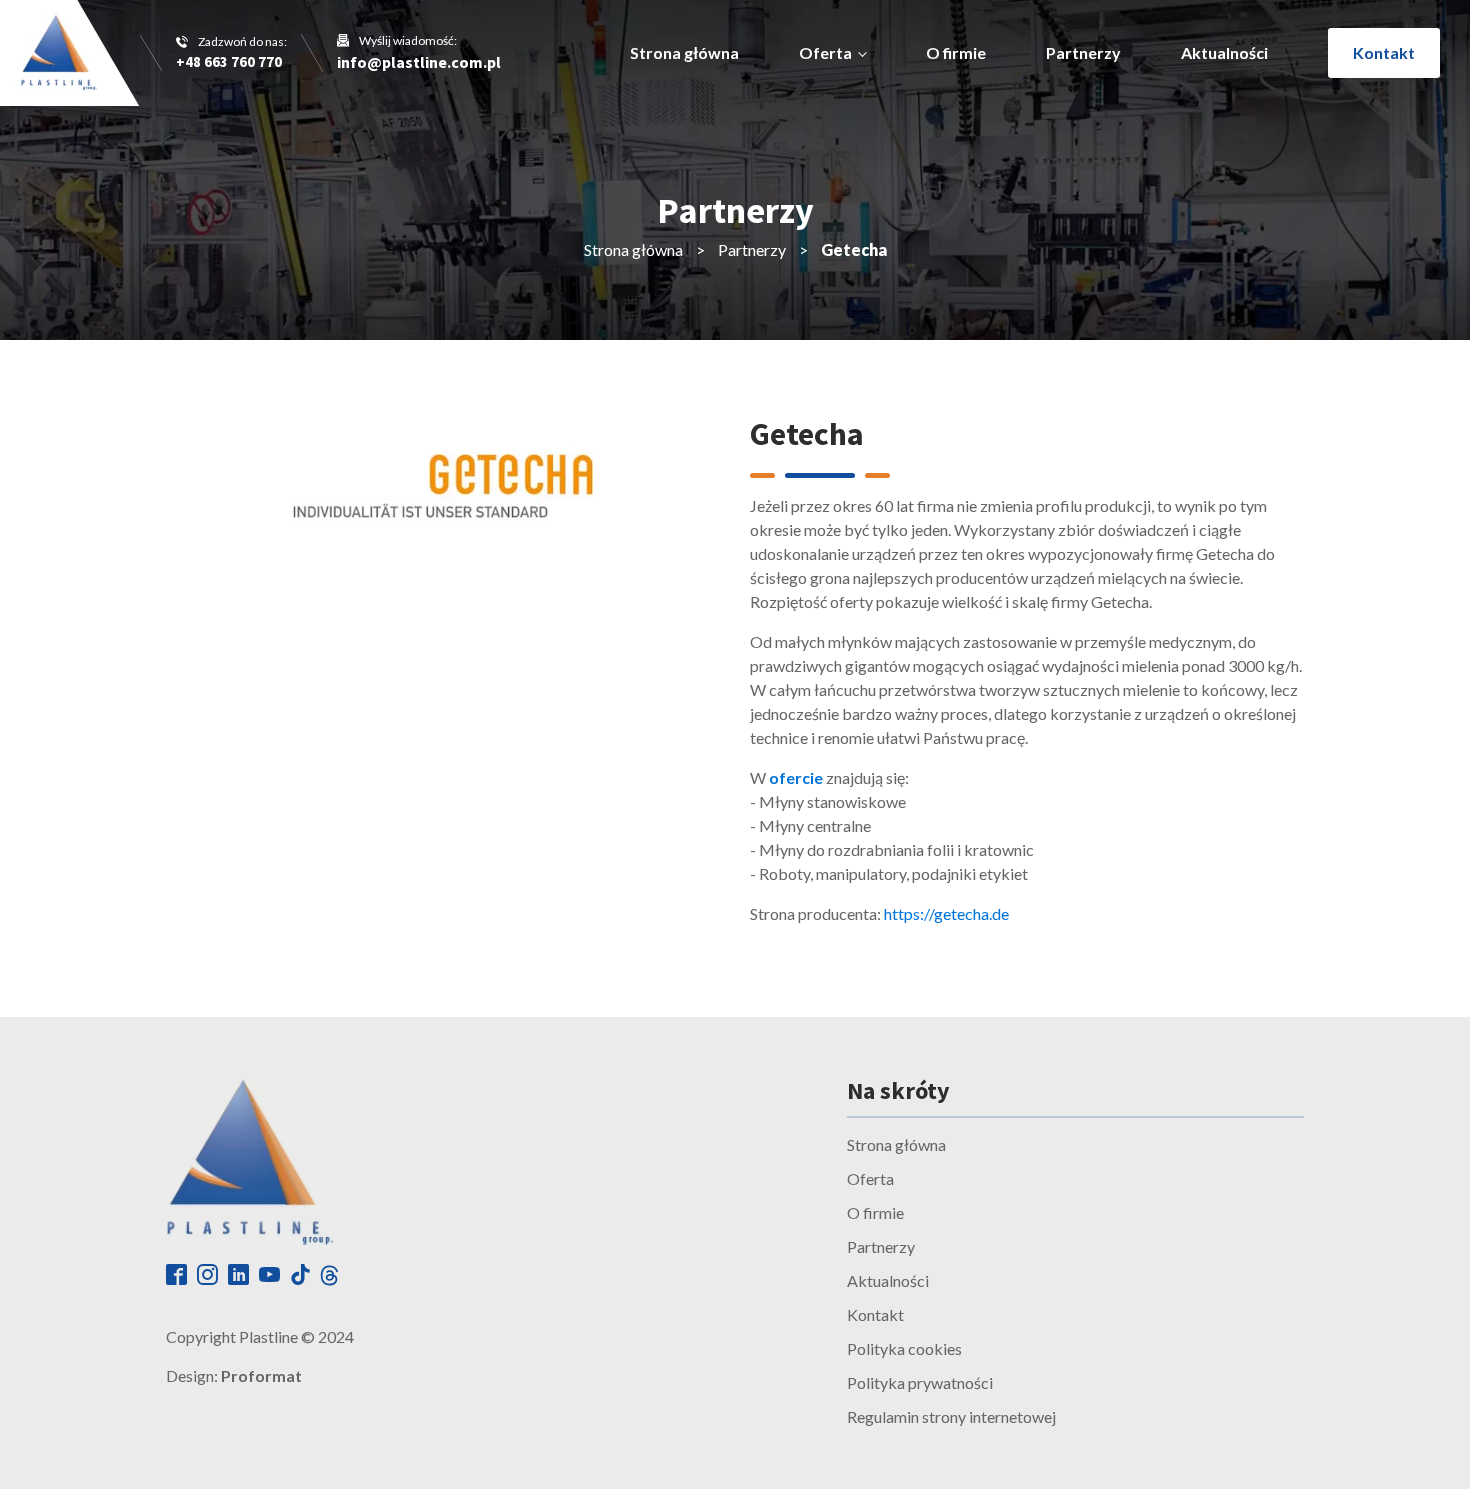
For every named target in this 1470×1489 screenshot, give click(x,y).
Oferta (825, 52)
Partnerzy (1083, 52)
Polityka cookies (904, 1348)
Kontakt (1384, 52)
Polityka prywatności (920, 1382)
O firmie (956, 52)
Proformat (261, 1375)
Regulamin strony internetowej (951, 1416)
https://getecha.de (946, 913)
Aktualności (1224, 52)
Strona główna (684, 52)
